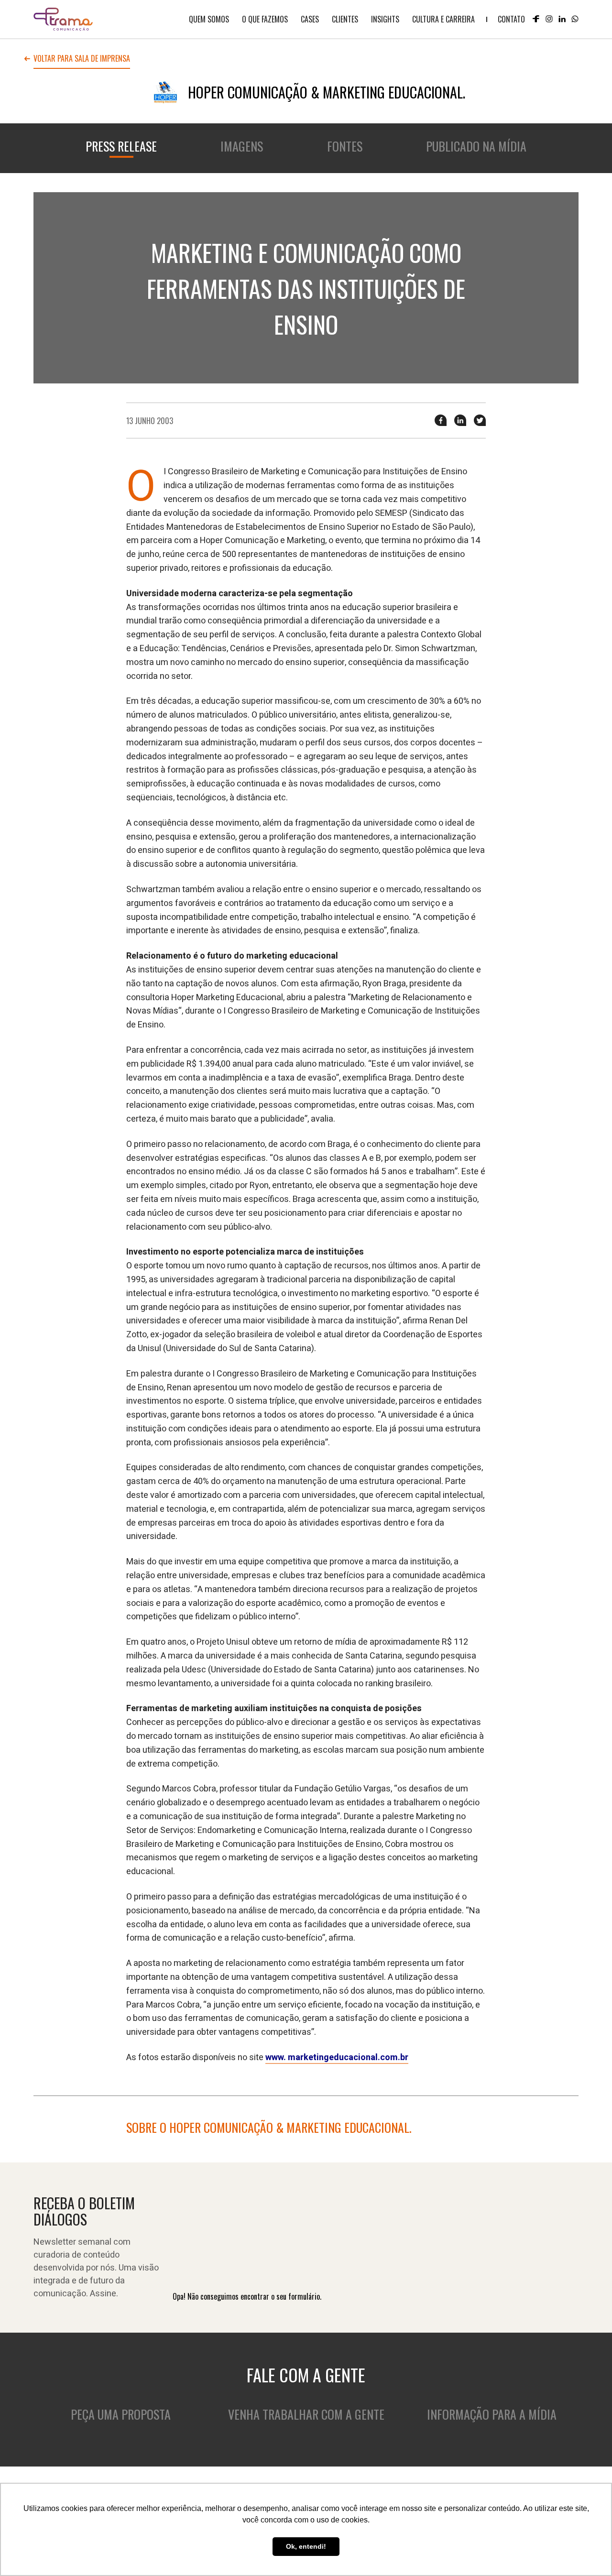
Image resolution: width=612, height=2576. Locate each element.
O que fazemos (265, 19)
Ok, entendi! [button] (306, 2546)
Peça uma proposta (121, 2414)
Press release (121, 146)
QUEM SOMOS (209, 19)
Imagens (242, 146)
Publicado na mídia (476, 146)
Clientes (345, 19)
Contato (511, 19)
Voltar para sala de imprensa (82, 59)
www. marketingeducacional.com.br (337, 2058)
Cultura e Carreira (443, 19)
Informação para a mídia (492, 2414)
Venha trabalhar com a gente (306, 2414)
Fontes (345, 146)
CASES (310, 19)
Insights (385, 19)
